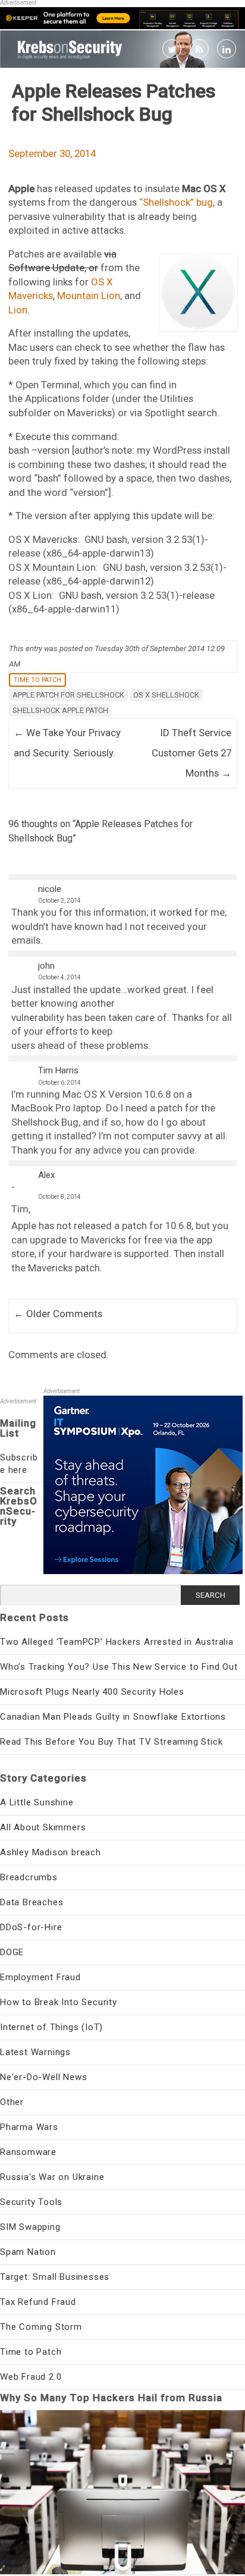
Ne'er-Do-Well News (43, 2077)
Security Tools (31, 2202)
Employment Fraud (40, 1977)
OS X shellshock (166, 695)
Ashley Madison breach (51, 1852)
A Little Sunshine (37, 1802)
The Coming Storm (41, 2327)
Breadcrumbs (29, 1877)
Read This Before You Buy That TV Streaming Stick (111, 1742)
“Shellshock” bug (176, 202)
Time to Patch (37, 680)
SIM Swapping (30, 2227)
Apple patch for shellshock (68, 695)
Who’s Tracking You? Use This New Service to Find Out (119, 1667)
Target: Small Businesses (55, 2277)
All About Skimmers (43, 1827)
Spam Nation (28, 2252)
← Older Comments (58, 1314)
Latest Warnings (35, 2052)
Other (12, 2102)
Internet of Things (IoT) (51, 2027)
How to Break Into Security (59, 2002)
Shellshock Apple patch (60, 710)
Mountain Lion (89, 296)
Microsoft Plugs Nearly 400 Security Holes (92, 1692)
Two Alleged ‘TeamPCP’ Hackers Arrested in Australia (117, 1642)
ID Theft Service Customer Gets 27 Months (191, 753)
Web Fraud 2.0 (31, 2377)
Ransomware (28, 2152)
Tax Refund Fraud (38, 2302)
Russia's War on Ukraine (52, 2177)
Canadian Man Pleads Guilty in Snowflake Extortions (113, 1717)
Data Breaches (32, 1902)
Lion (18, 310)
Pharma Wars (29, 2127)
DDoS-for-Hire (31, 1927)
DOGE (12, 1952)
